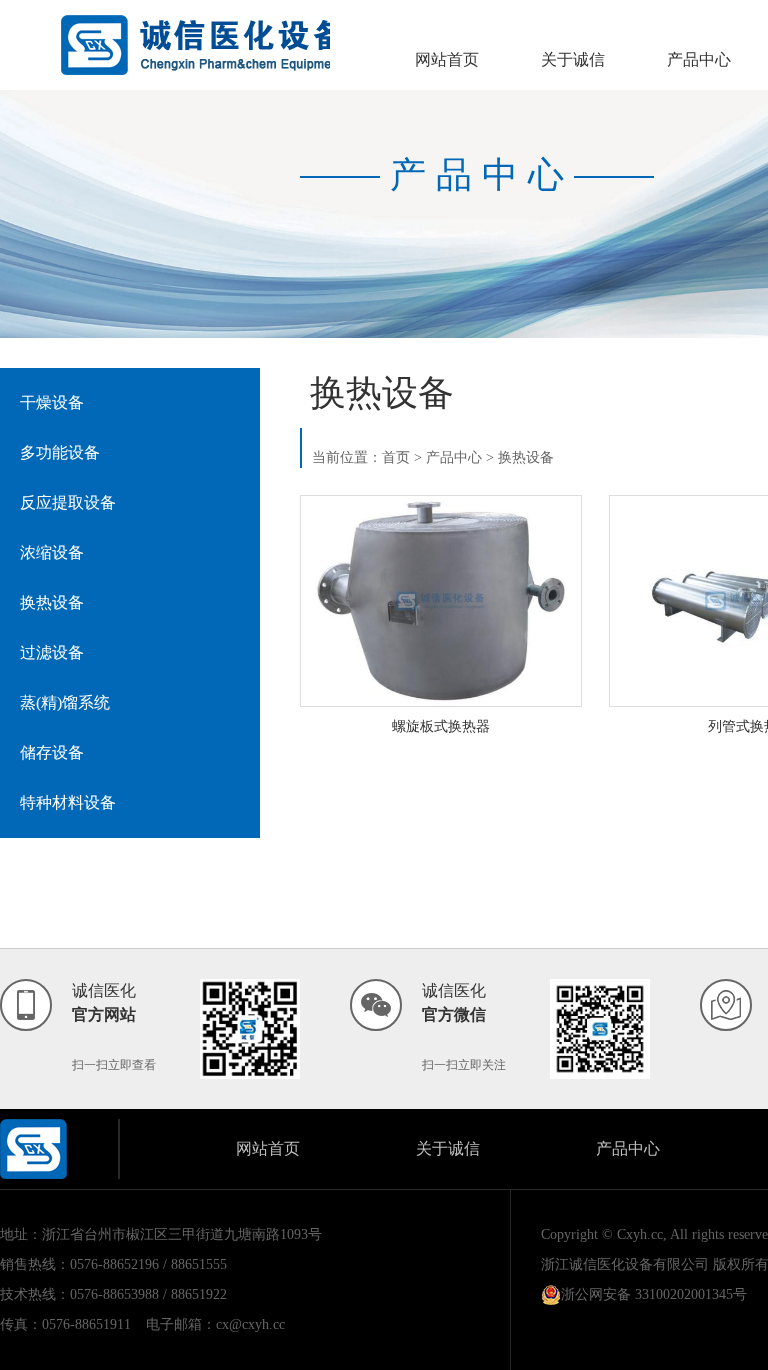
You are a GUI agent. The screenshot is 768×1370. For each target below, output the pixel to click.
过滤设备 (52, 652)
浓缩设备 (52, 552)
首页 (396, 457)
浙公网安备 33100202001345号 (654, 1294)
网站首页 (447, 59)
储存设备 (52, 752)
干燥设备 (52, 402)
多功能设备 (60, 452)
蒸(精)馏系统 (65, 702)
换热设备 (52, 602)
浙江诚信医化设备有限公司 (625, 1264)
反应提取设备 (68, 502)
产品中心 (699, 59)
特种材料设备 (68, 802)
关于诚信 (573, 59)
